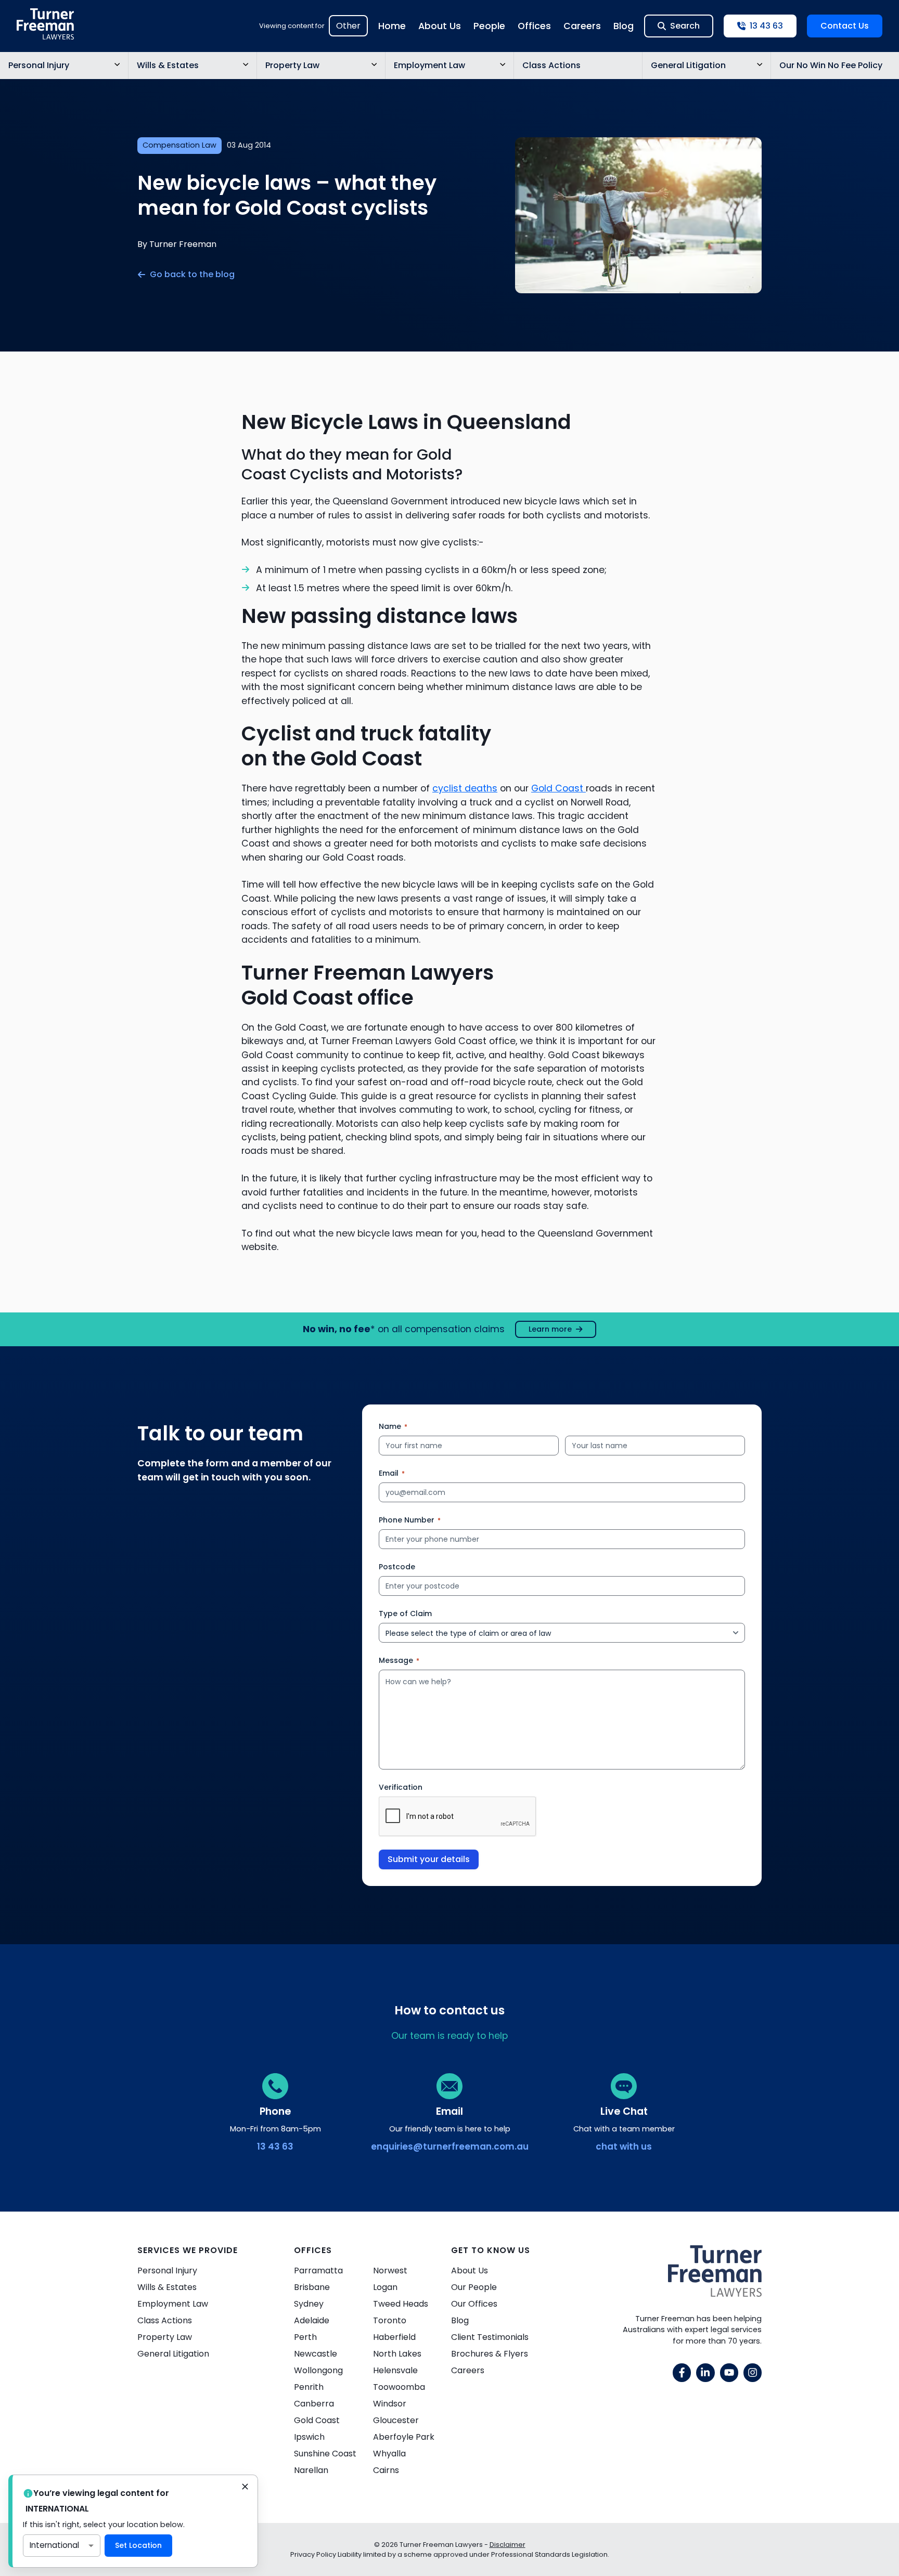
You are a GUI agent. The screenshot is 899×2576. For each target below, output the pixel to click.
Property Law (292, 65)
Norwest (390, 2271)
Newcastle (316, 2354)
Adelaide (312, 2320)
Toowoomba (399, 2387)
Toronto (390, 2320)
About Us (440, 26)
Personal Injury (39, 65)
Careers (582, 26)
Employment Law (429, 65)
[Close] (245, 2488)
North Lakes (397, 2354)
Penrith (309, 2387)
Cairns (386, 2470)
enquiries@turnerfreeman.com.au (450, 2146)
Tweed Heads (401, 2304)
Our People (474, 2287)
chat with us (624, 2146)
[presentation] (458, 1817)
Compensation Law (179, 145)
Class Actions (551, 65)
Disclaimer (508, 2545)
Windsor (390, 2404)
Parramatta (318, 2271)
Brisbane (312, 2287)
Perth (305, 2337)
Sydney (309, 2304)
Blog (624, 26)
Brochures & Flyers (490, 2354)
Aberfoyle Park (404, 2437)
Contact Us (845, 26)
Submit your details (429, 1859)
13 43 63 (275, 2146)
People (489, 26)
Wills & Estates (168, 65)
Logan (385, 2287)
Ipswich (309, 2437)
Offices (534, 26)
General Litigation (688, 65)
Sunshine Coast (325, 2454)
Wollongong (318, 2370)
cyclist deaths (465, 788)
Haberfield (394, 2337)
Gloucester (396, 2420)
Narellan (311, 2470)
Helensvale (395, 2370)
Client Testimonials (490, 2337)
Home (392, 26)
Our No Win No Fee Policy (831, 65)
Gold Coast (558, 788)
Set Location (138, 2545)
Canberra (314, 2404)
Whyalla (389, 2454)
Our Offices (474, 2304)
